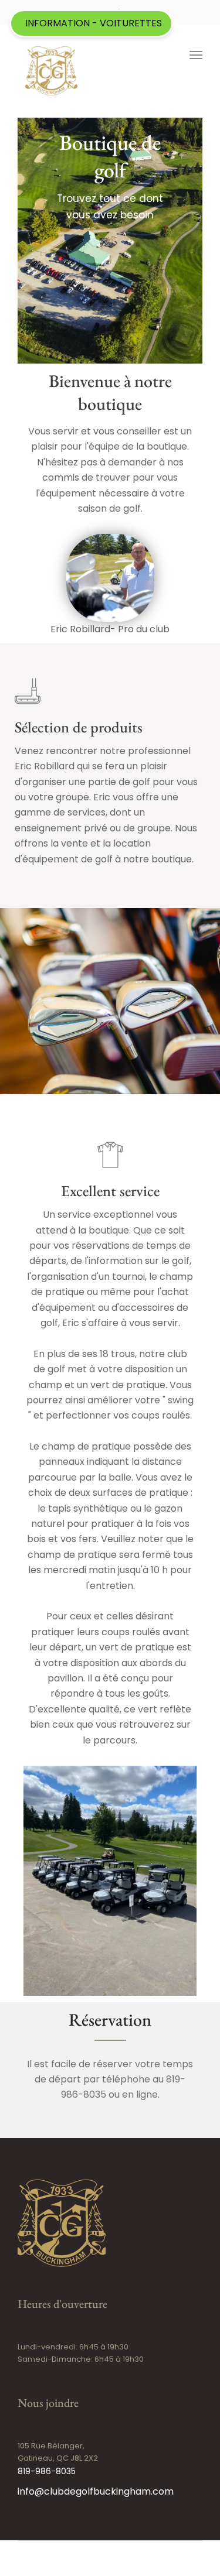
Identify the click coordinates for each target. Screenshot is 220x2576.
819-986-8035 (47, 2471)
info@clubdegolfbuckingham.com (96, 2491)
